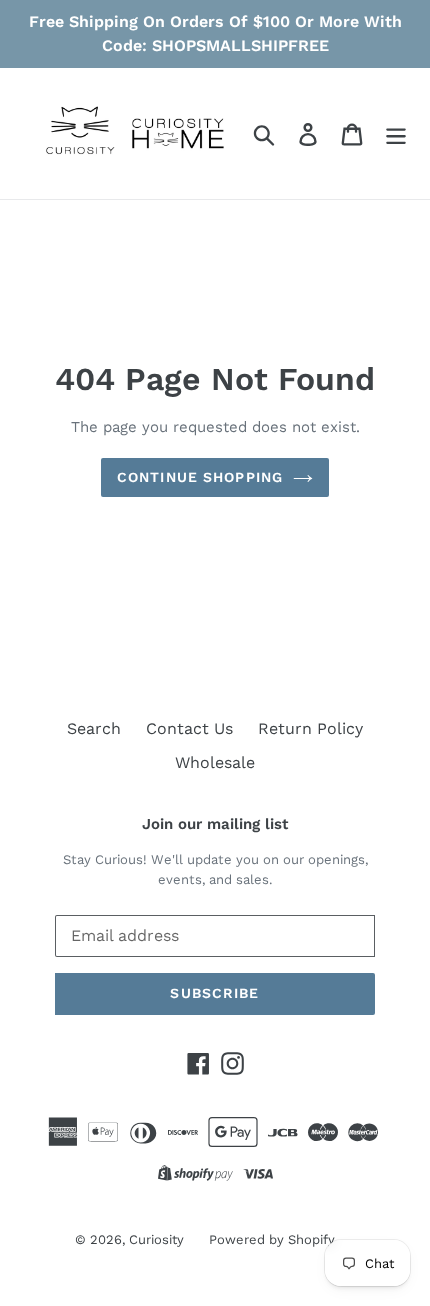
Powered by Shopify (272, 1239)
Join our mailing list (215, 824)
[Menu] (396, 133)
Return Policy (310, 728)
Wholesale (215, 762)
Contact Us (189, 728)
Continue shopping (200, 477)
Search (94, 728)
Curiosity (156, 1239)
